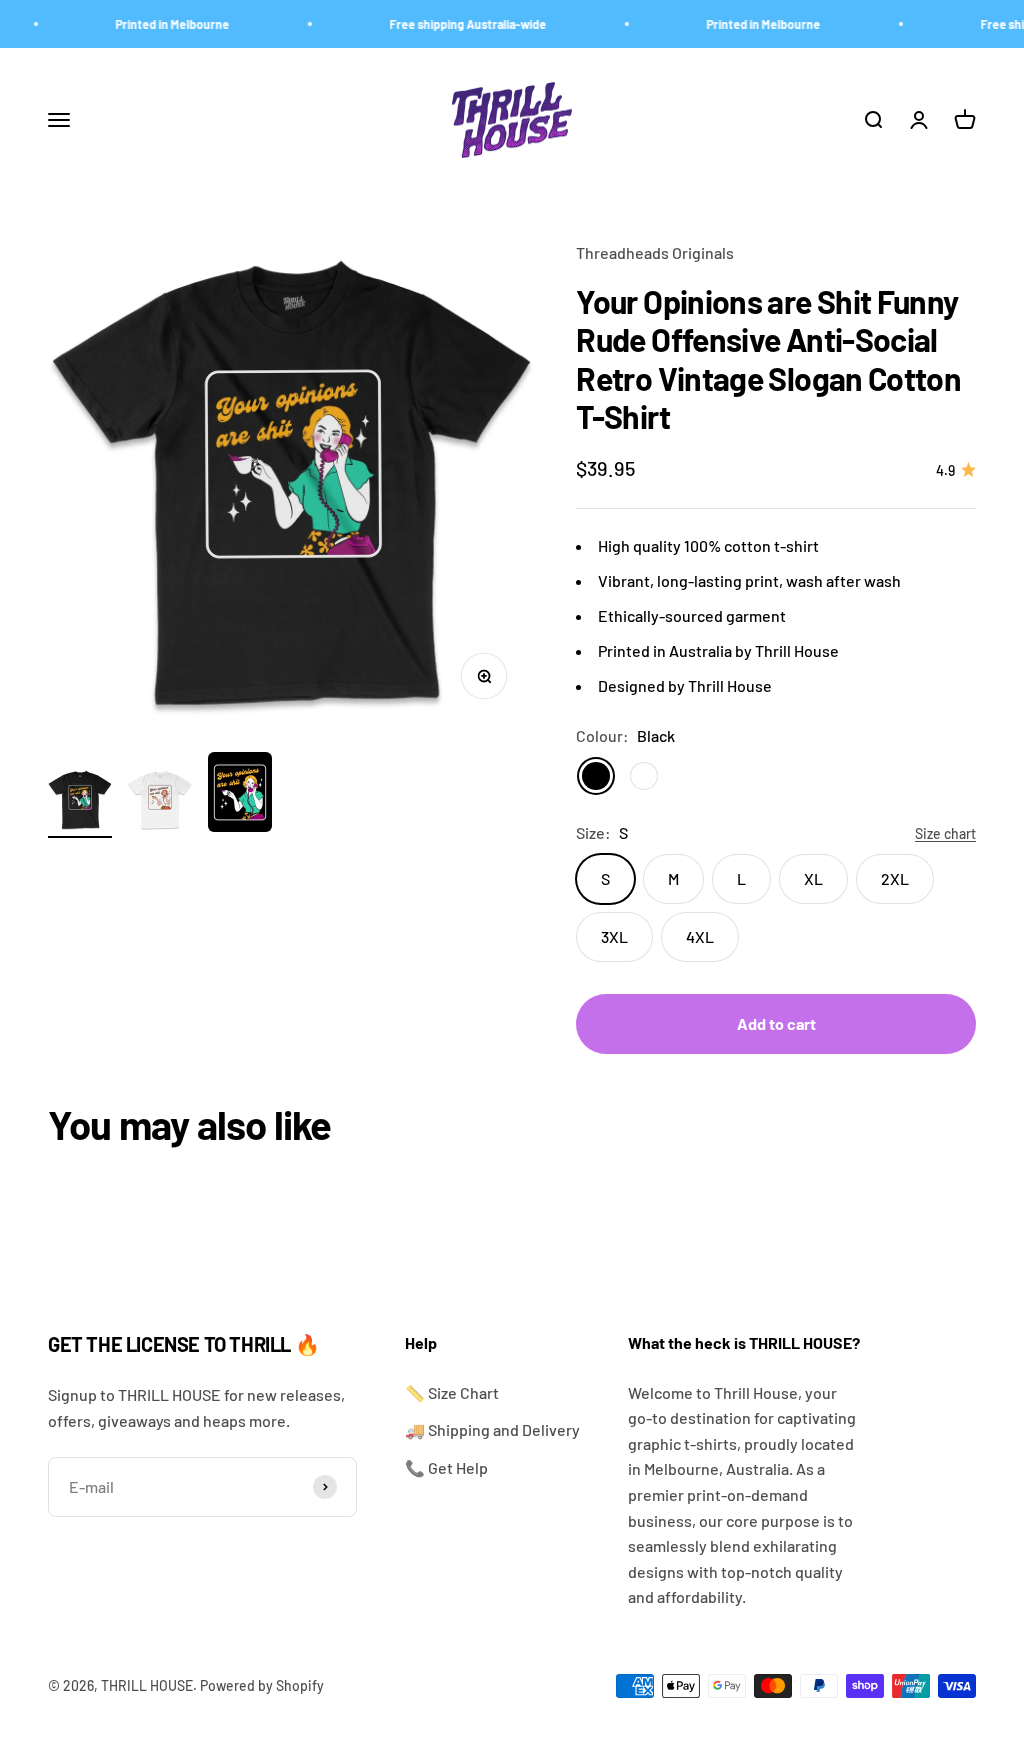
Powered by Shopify (262, 1685)
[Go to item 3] (240, 795)
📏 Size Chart (452, 1392)
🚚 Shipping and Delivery (492, 1429)
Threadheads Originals (655, 252)
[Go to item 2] (160, 803)
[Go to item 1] (80, 803)
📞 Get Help (446, 1467)
